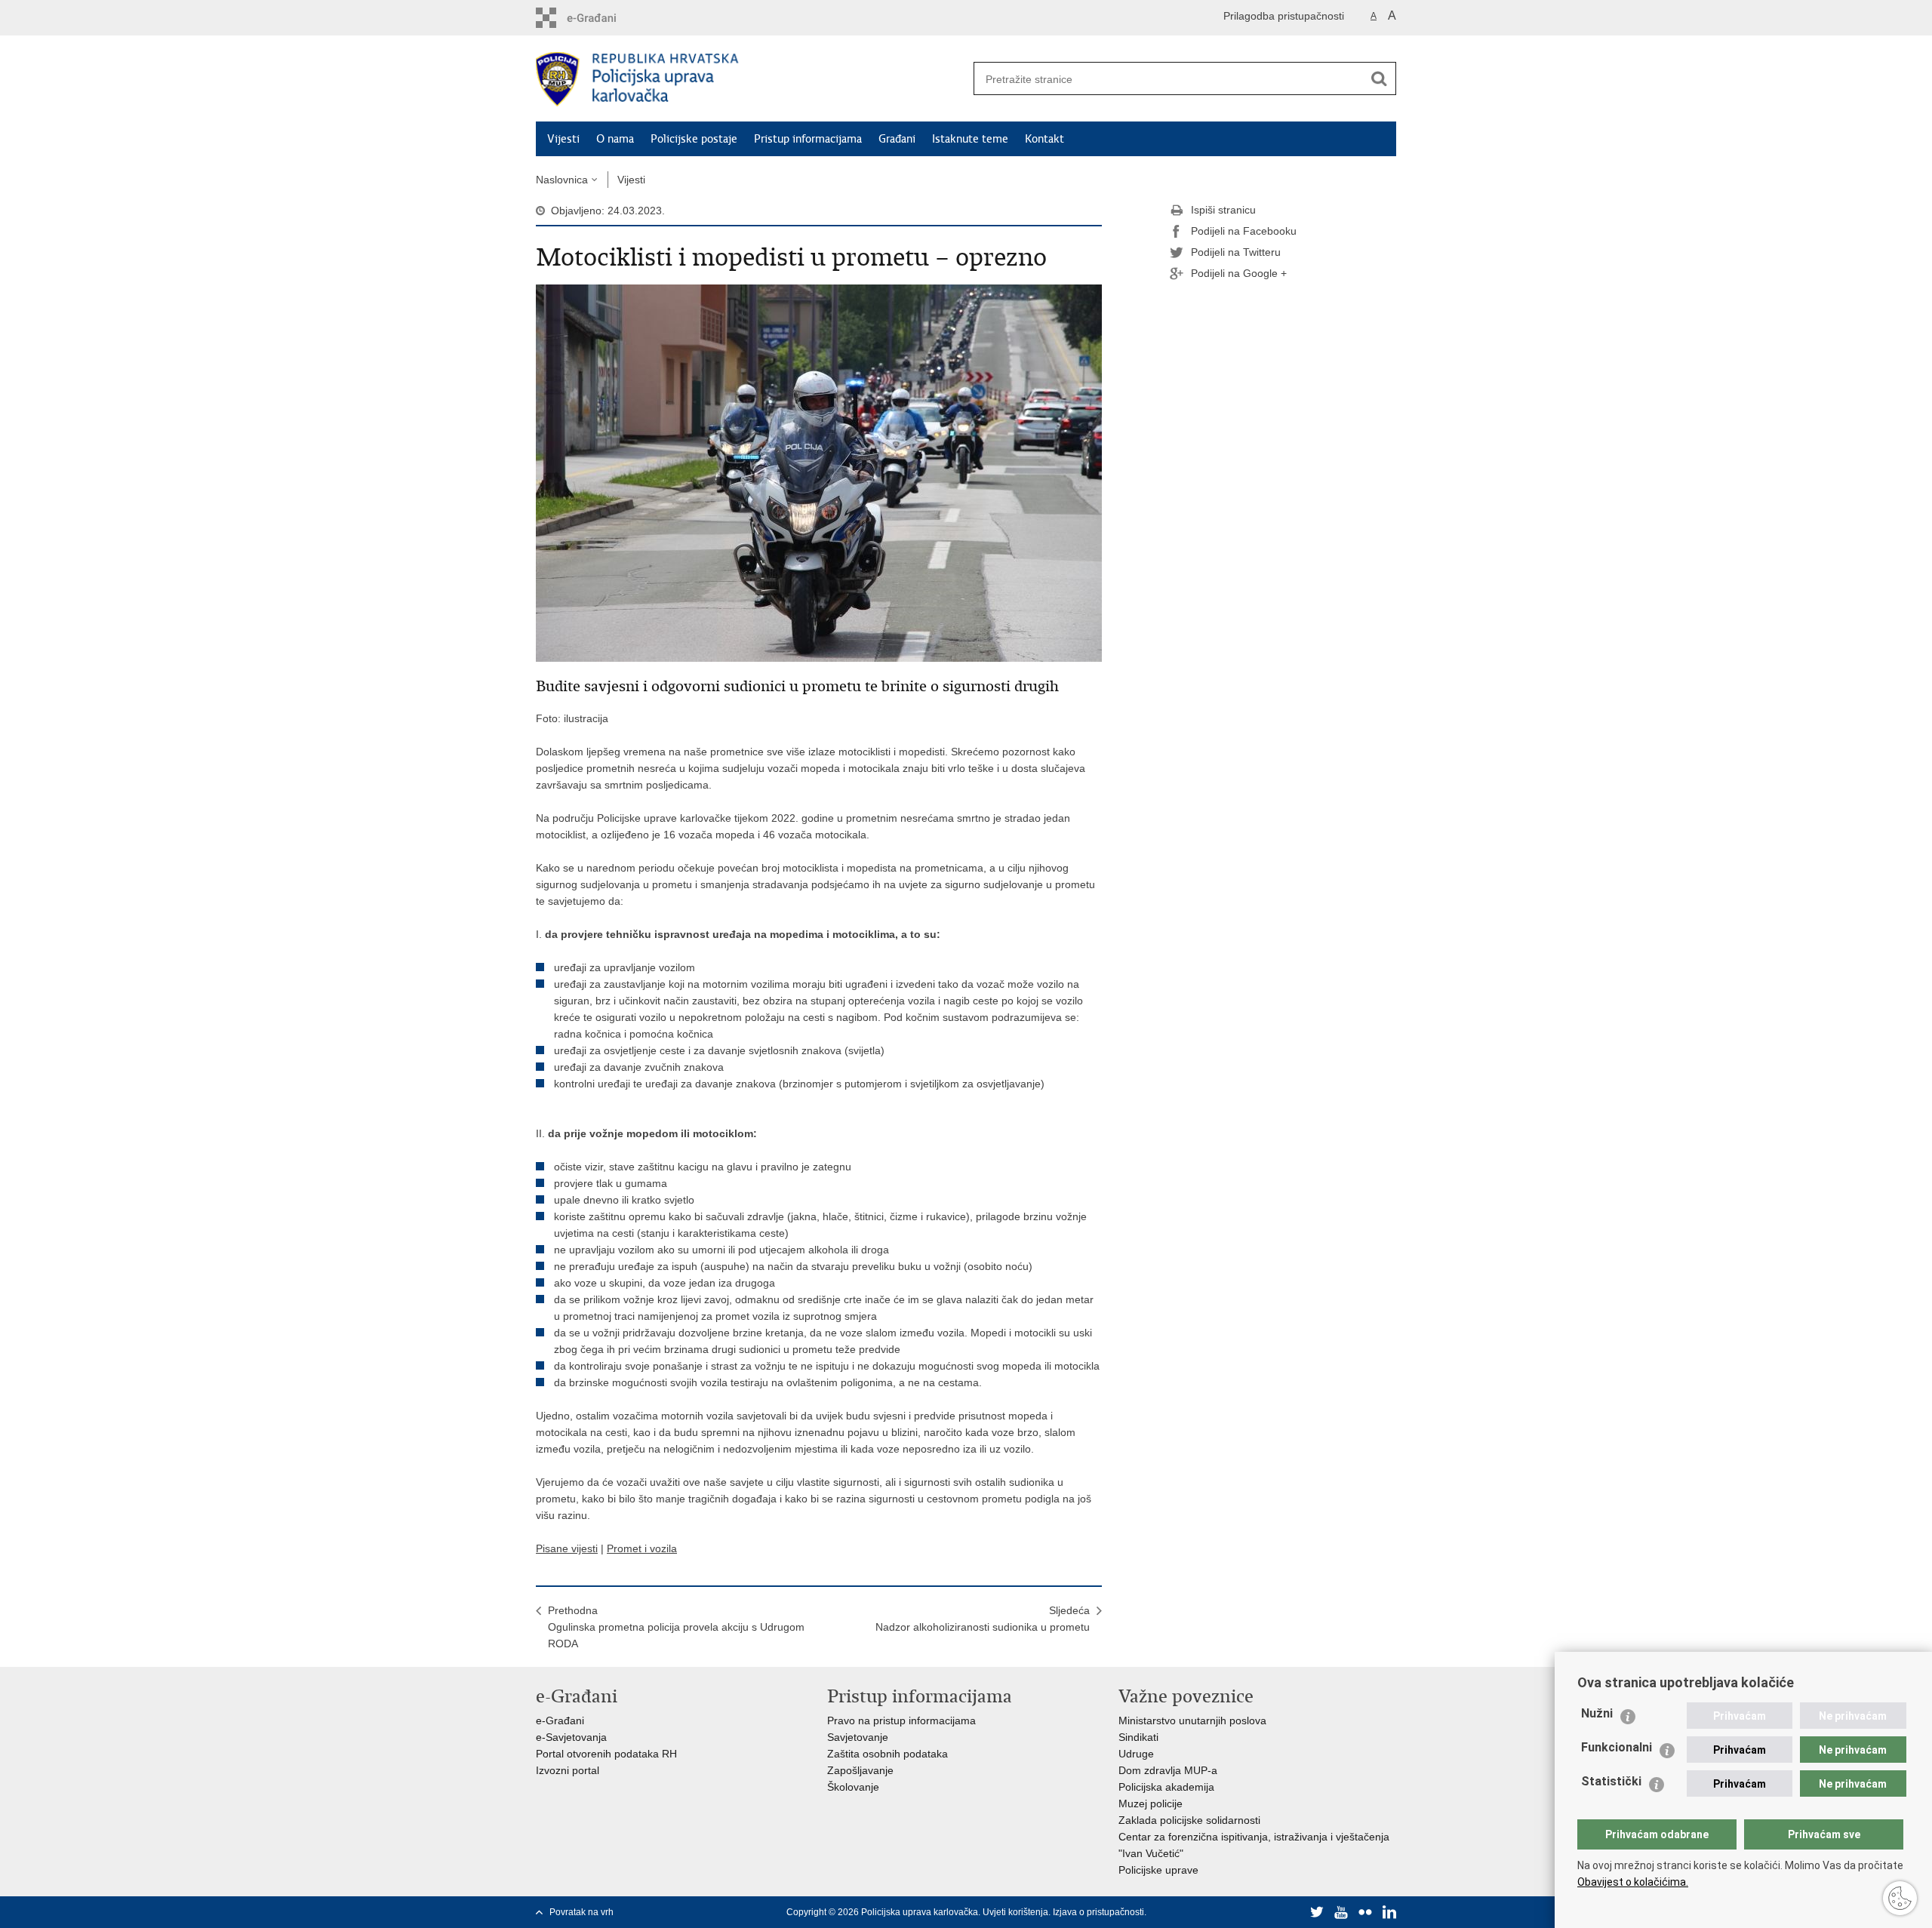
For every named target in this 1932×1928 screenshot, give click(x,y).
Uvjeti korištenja (1015, 1912)
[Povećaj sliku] (819, 472)
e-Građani (560, 1720)
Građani (897, 139)
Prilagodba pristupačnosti (1284, 16)
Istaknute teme (970, 139)
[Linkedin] (1389, 1912)
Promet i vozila (642, 1548)
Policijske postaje (694, 139)
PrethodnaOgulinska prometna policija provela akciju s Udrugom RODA (676, 1627)
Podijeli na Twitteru (1236, 252)
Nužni (1597, 1713)
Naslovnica (562, 180)
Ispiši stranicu (1223, 210)
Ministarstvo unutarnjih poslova (1192, 1720)
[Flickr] (1365, 1912)
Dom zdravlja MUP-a (1168, 1770)
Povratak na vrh (581, 1912)
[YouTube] (1341, 1912)
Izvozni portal (568, 1770)
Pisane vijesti (567, 1548)
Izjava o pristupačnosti (1098, 1912)
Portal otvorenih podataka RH (606, 1754)
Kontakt (1044, 139)
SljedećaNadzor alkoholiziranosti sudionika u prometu (983, 1619)
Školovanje (853, 1787)
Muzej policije (1151, 1803)
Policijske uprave (1158, 1870)
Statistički (1611, 1781)
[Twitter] (1317, 1912)
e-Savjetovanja (571, 1737)
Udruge (1136, 1754)
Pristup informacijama (808, 139)
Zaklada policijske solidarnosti (1189, 1820)
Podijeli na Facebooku (1244, 231)
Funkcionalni (1617, 1747)
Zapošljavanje (860, 1770)
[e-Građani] (600, 18)
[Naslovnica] (751, 79)
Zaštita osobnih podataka (888, 1754)
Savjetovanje (858, 1737)
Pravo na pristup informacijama (901, 1720)
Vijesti (563, 139)
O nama (615, 139)
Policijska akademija (1166, 1787)
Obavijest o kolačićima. (1633, 1882)
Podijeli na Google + (1239, 273)
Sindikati (1138, 1737)
